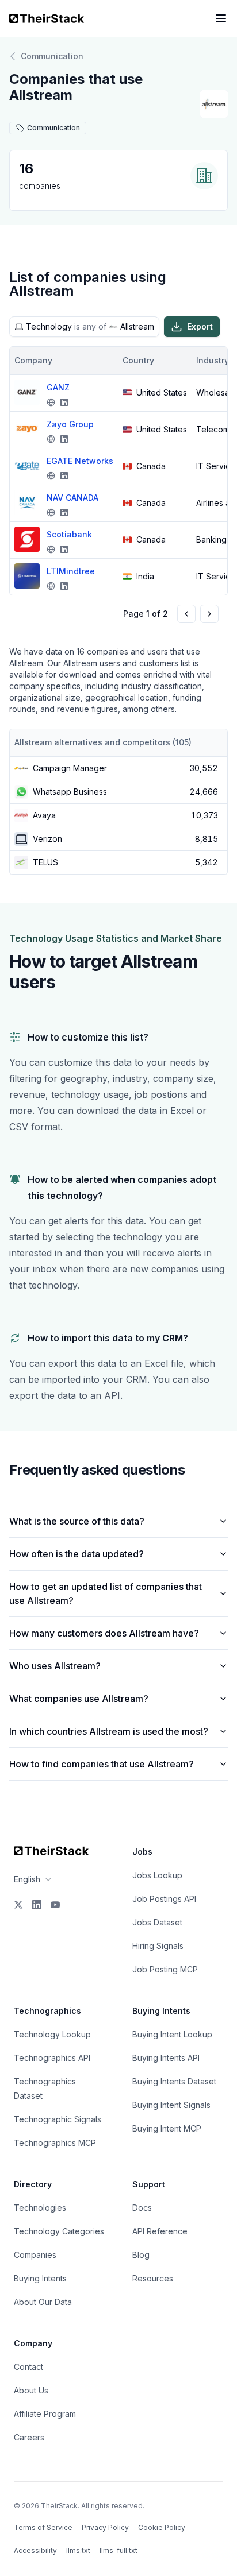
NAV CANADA (72, 498)
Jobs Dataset (157, 1922)
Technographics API (52, 2058)
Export (200, 326)
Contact (28, 2367)
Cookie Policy (162, 2527)
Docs (142, 2208)
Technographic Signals (58, 2119)
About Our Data (43, 2302)
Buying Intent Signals (171, 2105)
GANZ (58, 387)
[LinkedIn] (37, 1905)
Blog (141, 2255)
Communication (52, 56)
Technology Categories (59, 2231)
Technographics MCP (55, 2143)
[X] (18, 1905)
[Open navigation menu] (221, 18)
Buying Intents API (166, 2058)
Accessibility (35, 2550)
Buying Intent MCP (167, 2128)
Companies (35, 2255)
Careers (29, 2437)
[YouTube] (55, 1905)
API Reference (160, 2231)
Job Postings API (164, 1899)
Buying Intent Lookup (172, 2034)
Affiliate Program (45, 2414)
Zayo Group (70, 424)
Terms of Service (43, 2527)
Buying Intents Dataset (174, 2081)
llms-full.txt (118, 2550)
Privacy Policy (105, 2527)
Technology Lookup (52, 2034)
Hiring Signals (158, 1946)
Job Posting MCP (165, 1969)
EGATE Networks (80, 461)
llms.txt (78, 2550)
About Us (31, 2390)
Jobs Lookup (157, 1875)
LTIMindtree (71, 571)
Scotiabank (69, 534)
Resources (153, 2278)
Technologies (40, 2208)
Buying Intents (40, 2278)
